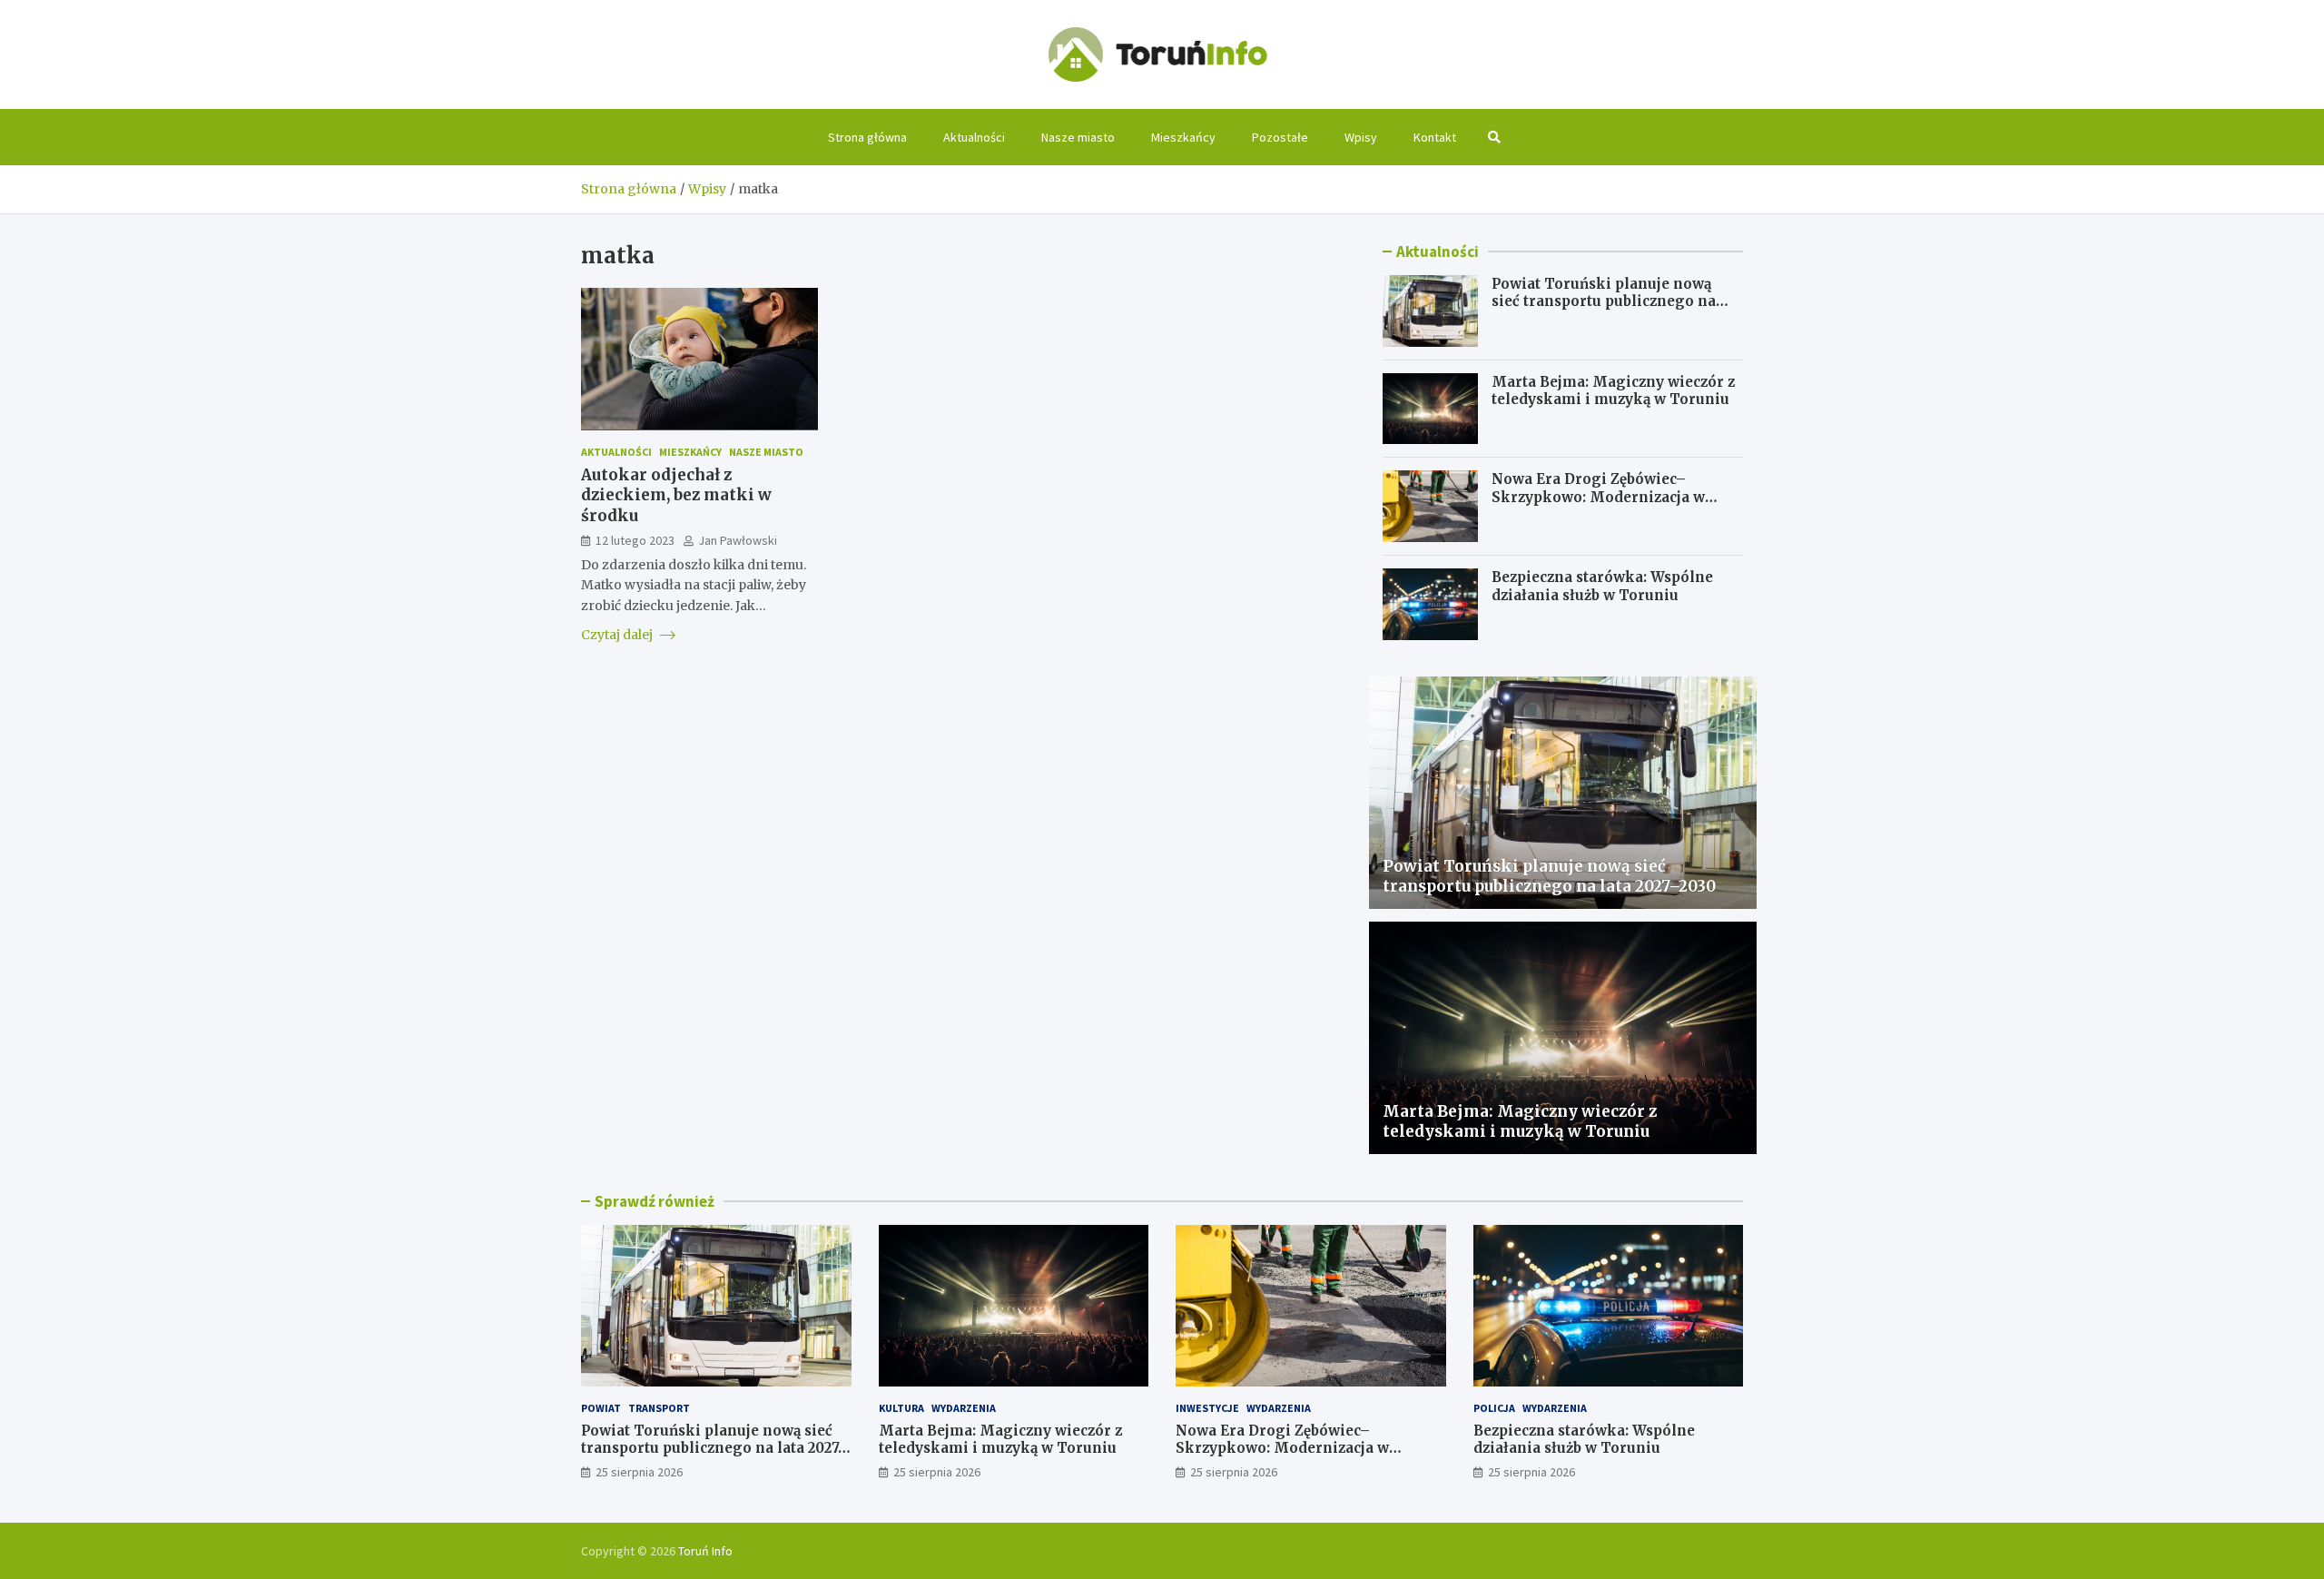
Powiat (601, 1408)
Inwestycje (1207, 1408)
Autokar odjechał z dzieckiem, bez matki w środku (676, 495)
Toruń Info (705, 1551)
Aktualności (974, 137)
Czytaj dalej (618, 635)
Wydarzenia (964, 1408)
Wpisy (1361, 137)
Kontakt (1435, 137)
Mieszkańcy (1183, 137)
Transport (659, 1408)
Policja (1494, 1408)
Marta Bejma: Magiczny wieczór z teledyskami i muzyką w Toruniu (1613, 391)
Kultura (901, 1408)
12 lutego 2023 (635, 539)
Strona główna (867, 137)
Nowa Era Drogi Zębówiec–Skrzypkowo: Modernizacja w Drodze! (1598, 497)
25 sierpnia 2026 (639, 1472)
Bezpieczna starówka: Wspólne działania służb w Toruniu (1602, 586)
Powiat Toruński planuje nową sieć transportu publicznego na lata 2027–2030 (1604, 301)
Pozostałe (1280, 137)
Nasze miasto (1078, 137)
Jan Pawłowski (738, 539)
